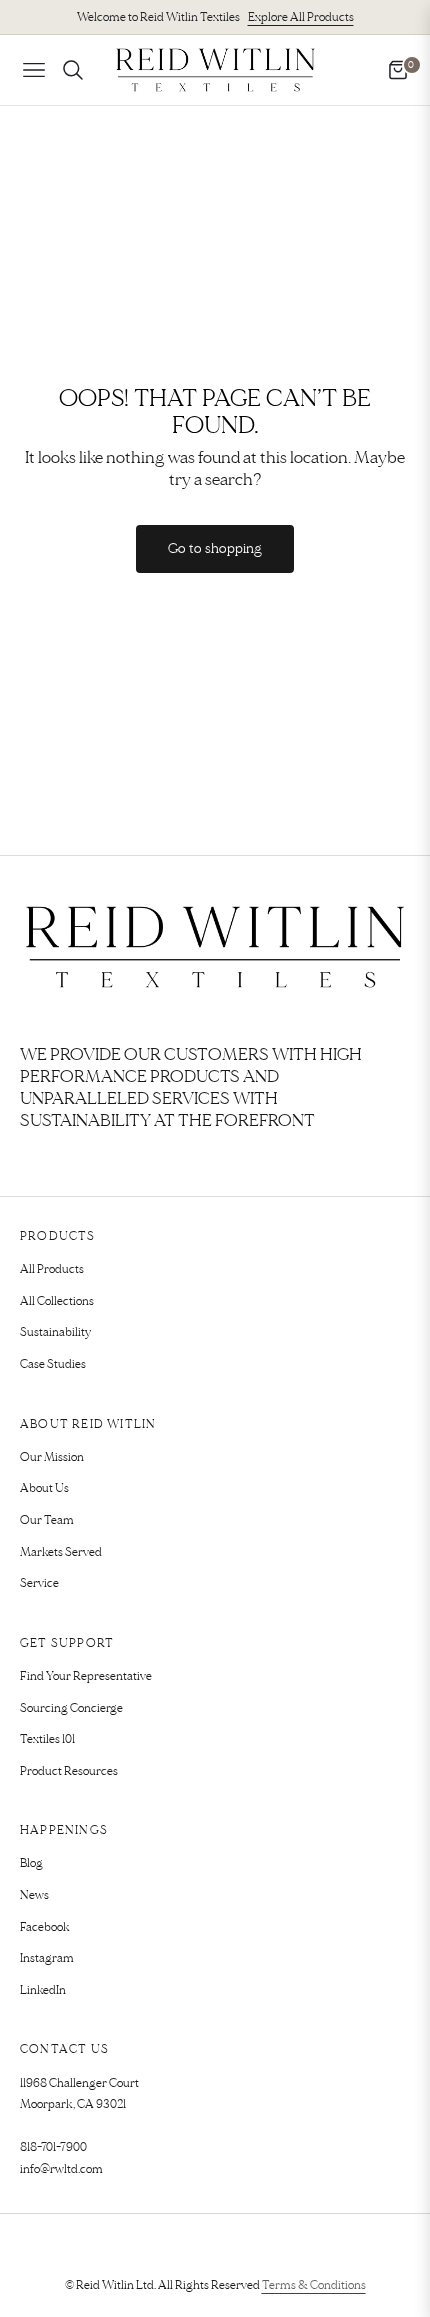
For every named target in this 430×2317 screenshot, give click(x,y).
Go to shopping (215, 548)
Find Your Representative (86, 1676)
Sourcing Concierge (71, 1708)
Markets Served (61, 1552)
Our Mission (52, 1457)
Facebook (45, 1927)
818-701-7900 (53, 2147)
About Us (44, 1488)
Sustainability (55, 1332)
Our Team (47, 1520)
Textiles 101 (47, 1739)
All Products (52, 1269)
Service (39, 1583)
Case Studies (53, 1364)
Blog (31, 1863)
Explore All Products (301, 17)
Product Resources (69, 1771)
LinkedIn (43, 1990)
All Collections (57, 1301)
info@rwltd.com (61, 2169)
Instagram (47, 1958)
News (34, 1895)
